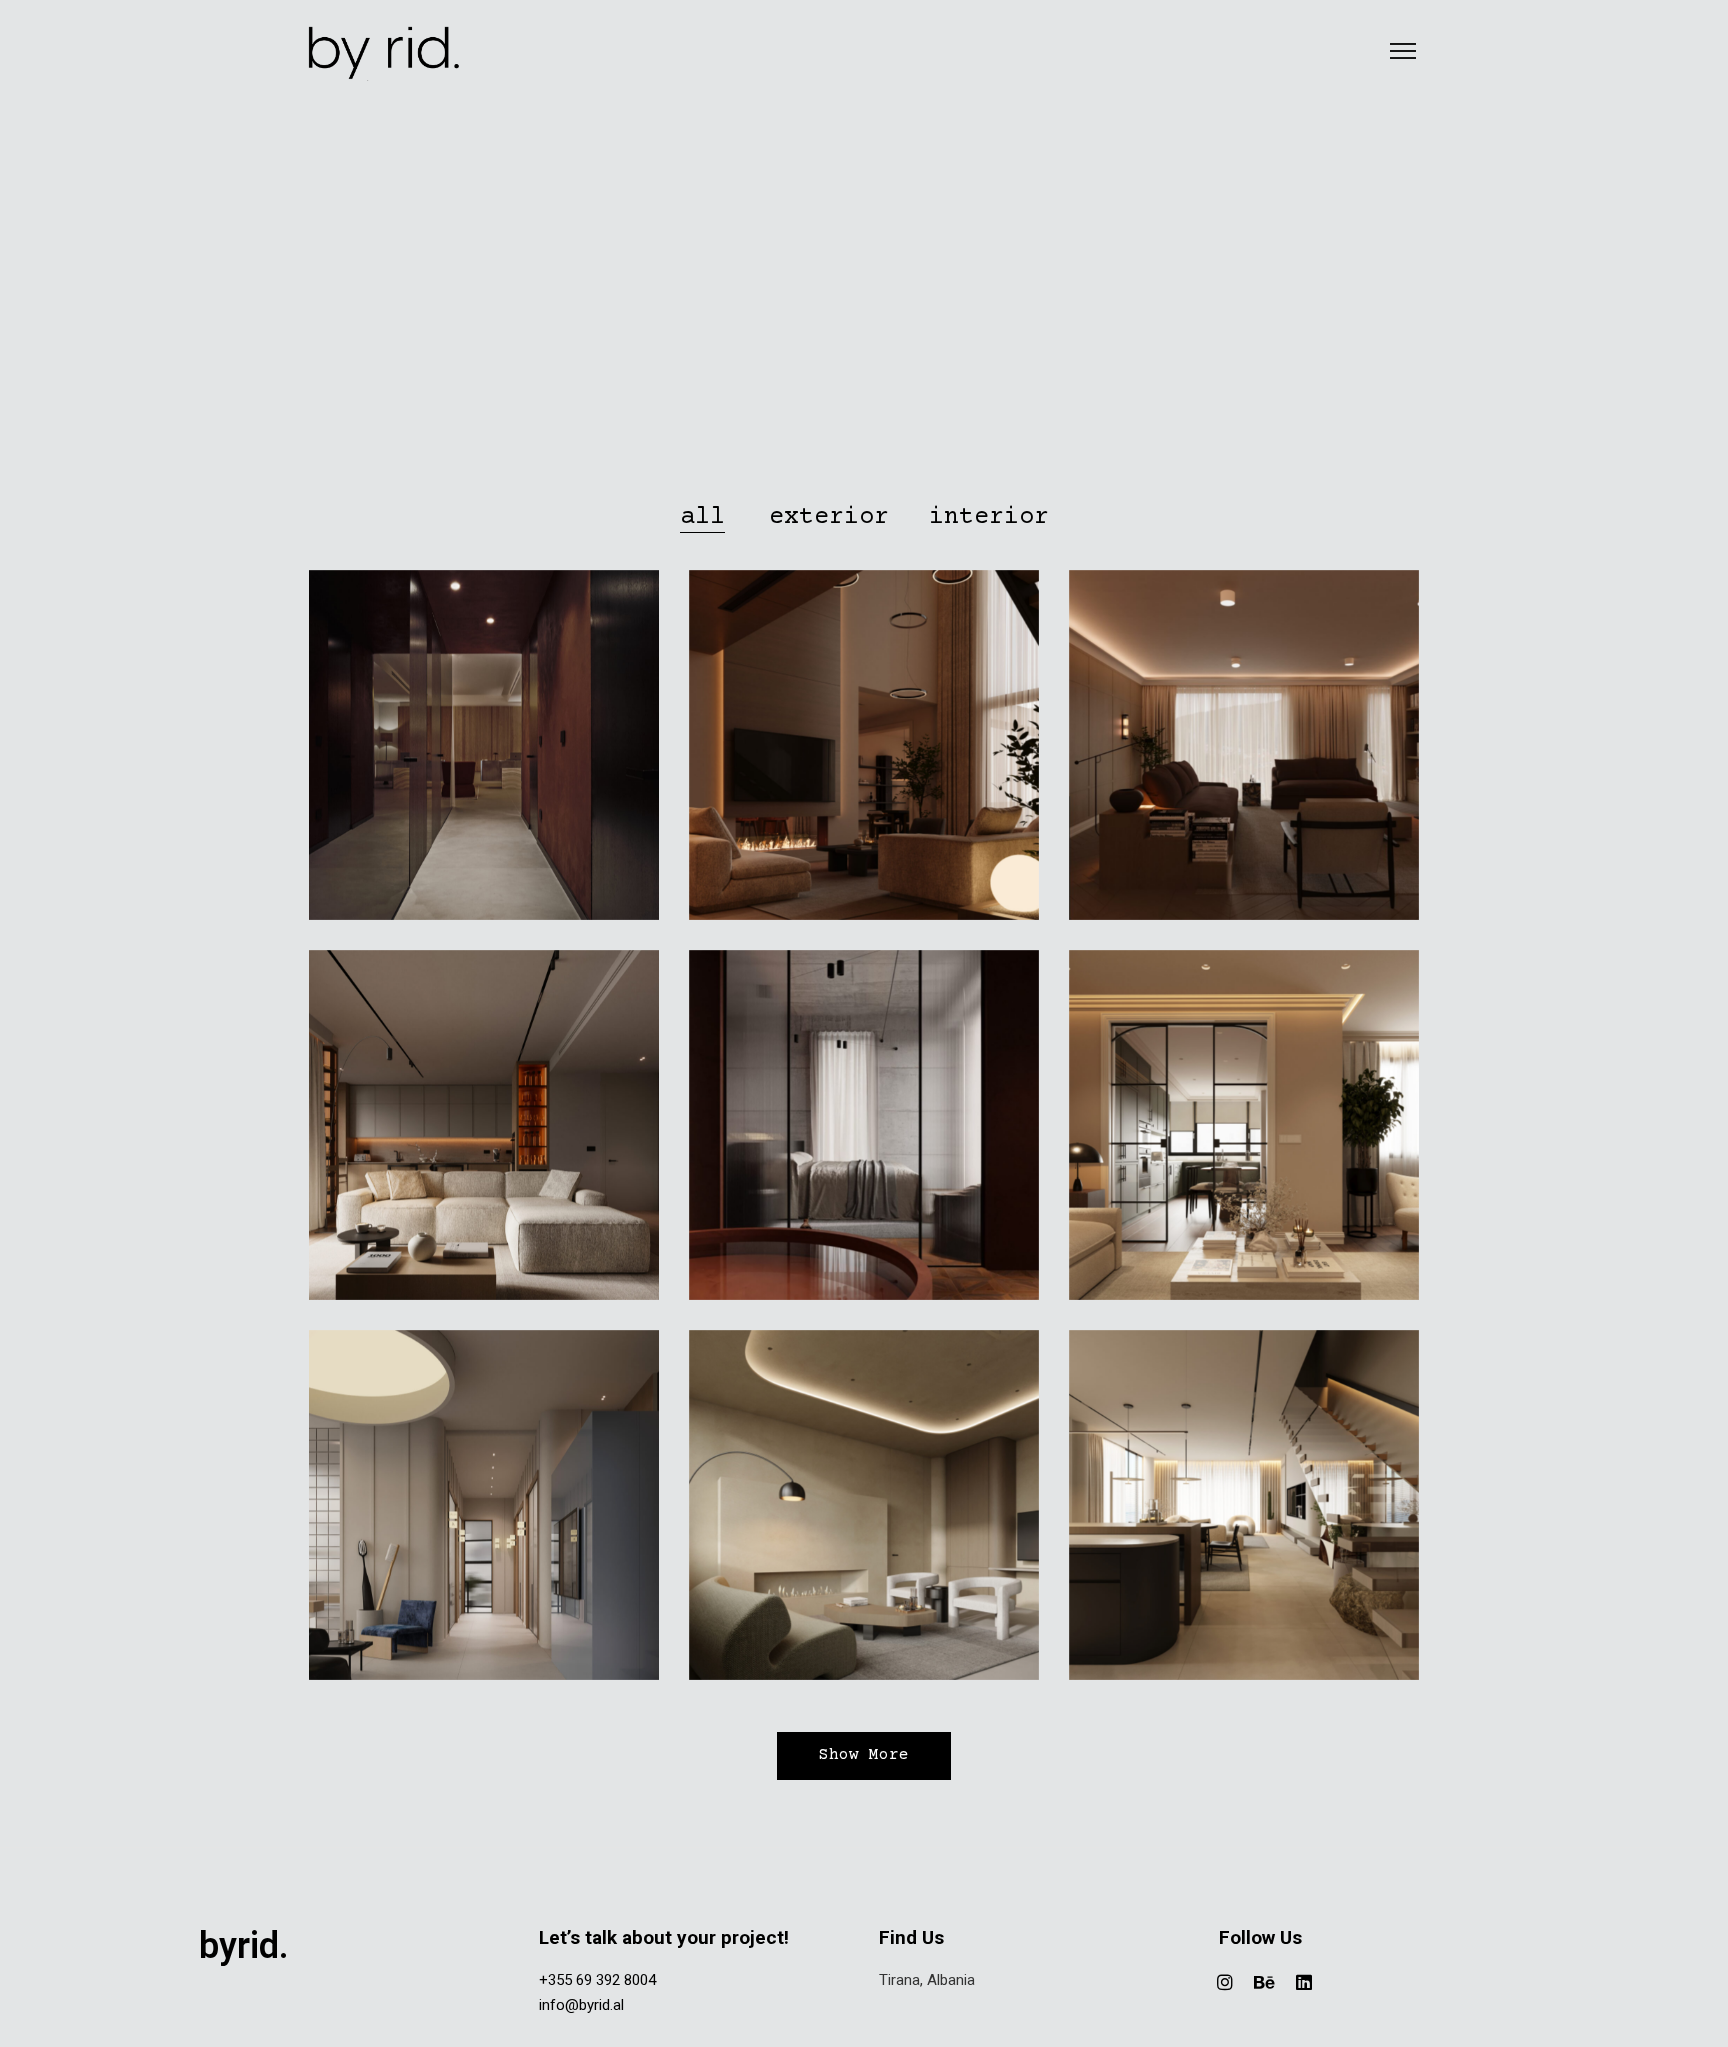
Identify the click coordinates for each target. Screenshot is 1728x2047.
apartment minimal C (484, 1132)
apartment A (1244, 1132)
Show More (864, 1755)
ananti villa (864, 752)
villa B (864, 1132)
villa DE (1244, 752)
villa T (1244, 1512)
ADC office (864, 1512)
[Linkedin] (1304, 1982)
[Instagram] (1225, 1982)
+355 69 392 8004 (597, 1980)
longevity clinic (484, 752)
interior (483, 783)
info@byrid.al (581, 2005)
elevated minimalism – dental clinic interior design (484, 1512)
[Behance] (1265, 1982)
